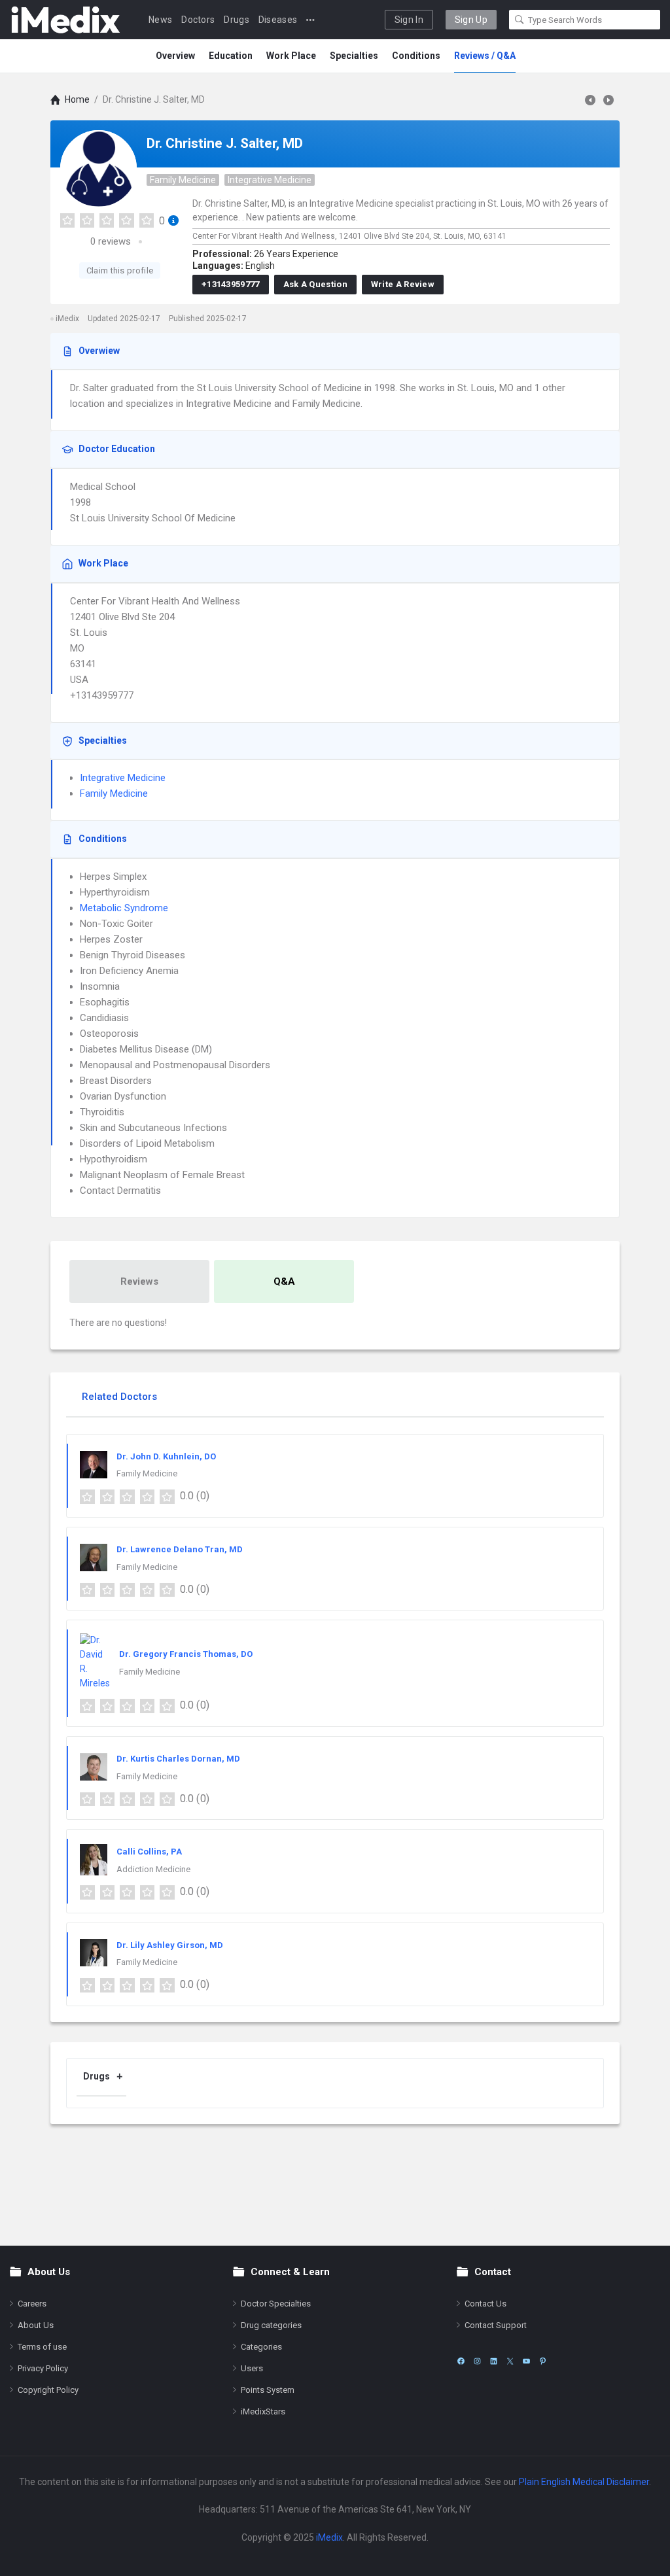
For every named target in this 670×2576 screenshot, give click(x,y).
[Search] (520, 20)
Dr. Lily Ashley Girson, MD (170, 1945)
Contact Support (496, 2325)
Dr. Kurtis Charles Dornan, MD (178, 1759)
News (160, 20)
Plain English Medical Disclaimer (584, 2482)
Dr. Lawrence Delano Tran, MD (180, 1549)
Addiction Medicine (153, 1869)
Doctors (198, 20)
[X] (510, 2361)
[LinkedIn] (494, 2361)
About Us (36, 2325)
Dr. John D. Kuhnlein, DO (166, 1456)
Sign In (409, 20)
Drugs (237, 20)
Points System (268, 2390)
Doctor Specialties (276, 2304)
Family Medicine (183, 180)
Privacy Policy (43, 2368)
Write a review (403, 284)
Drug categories (271, 2325)
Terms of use (42, 2347)
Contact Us (485, 2304)
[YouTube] (526, 2361)
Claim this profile (120, 270)
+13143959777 (231, 284)
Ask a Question (315, 284)
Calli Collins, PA (149, 1852)
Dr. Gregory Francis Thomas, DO (186, 1654)
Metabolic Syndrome (124, 908)
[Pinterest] (543, 2361)
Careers (32, 2304)
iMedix (329, 2537)
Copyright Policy (48, 2390)
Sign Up (471, 20)
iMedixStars (263, 2411)
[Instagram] (477, 2361)
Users (252, 2368)
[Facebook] (461, 2361)
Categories (261, 2347)
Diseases (278, 20)
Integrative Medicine (270, 180)
